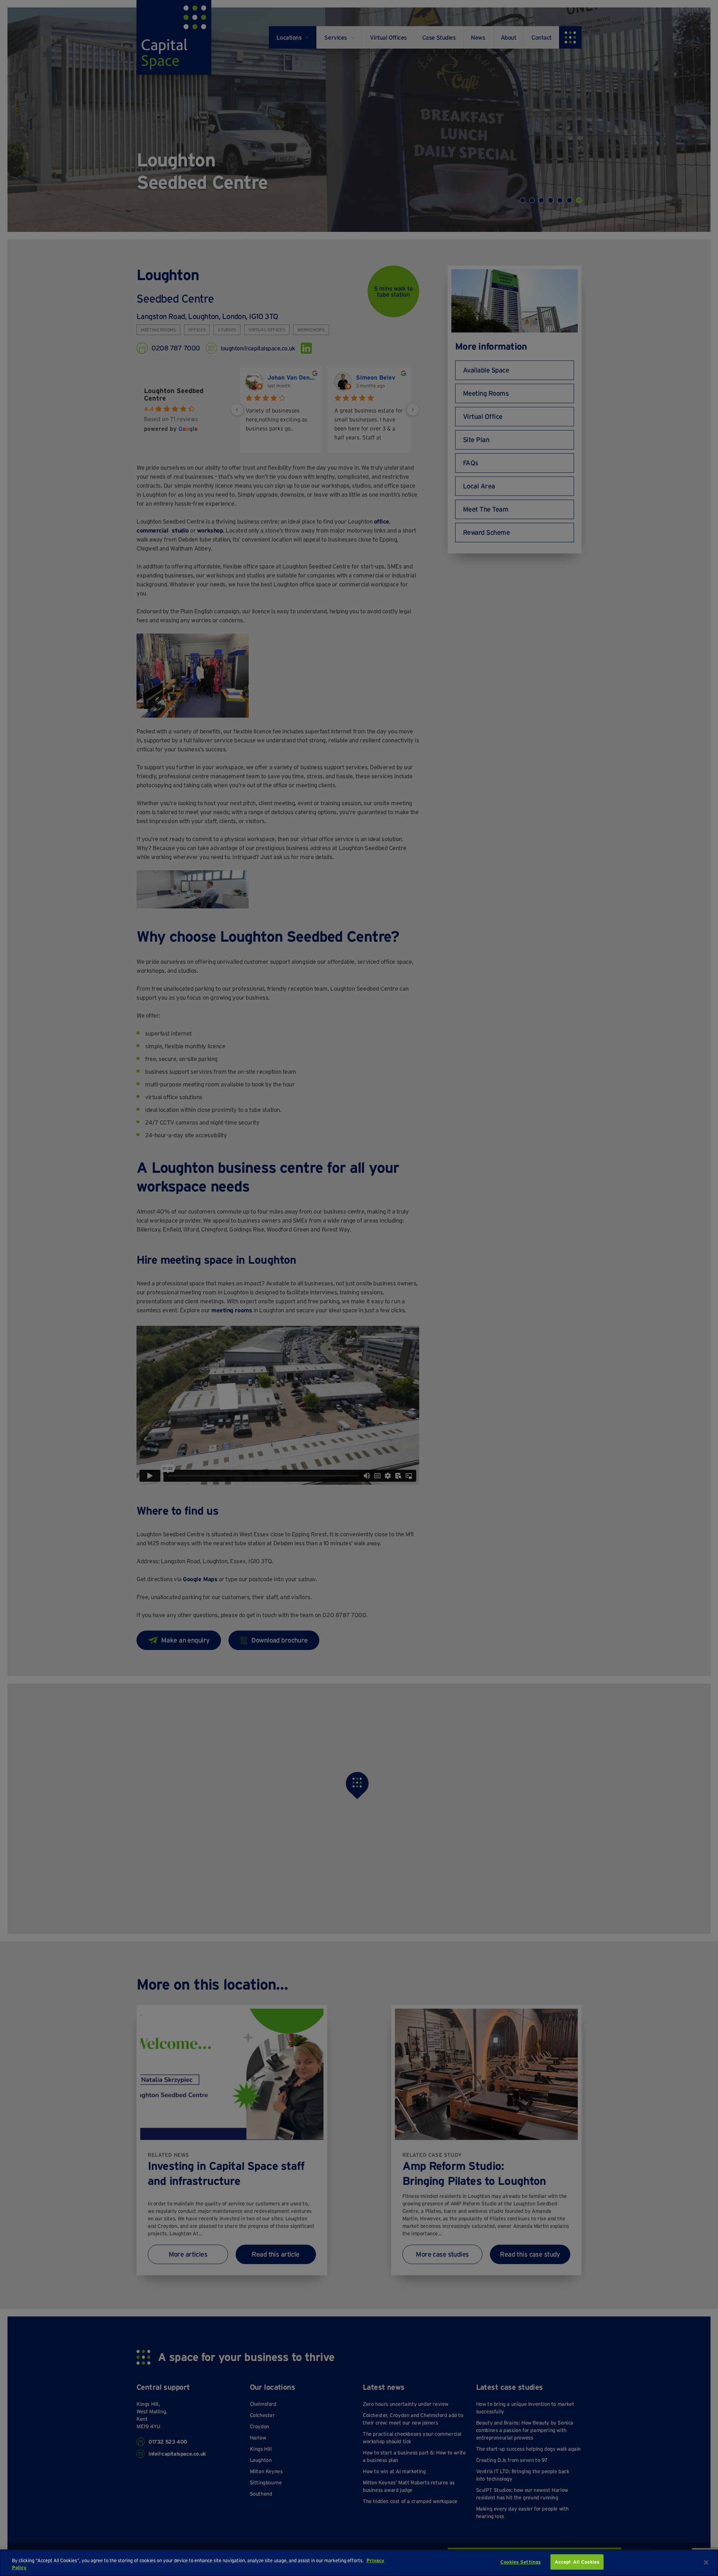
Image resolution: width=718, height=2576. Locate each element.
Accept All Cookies (577, 2562)
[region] (359, 2563)
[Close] (706, 2562)
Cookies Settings (521, 2562)
